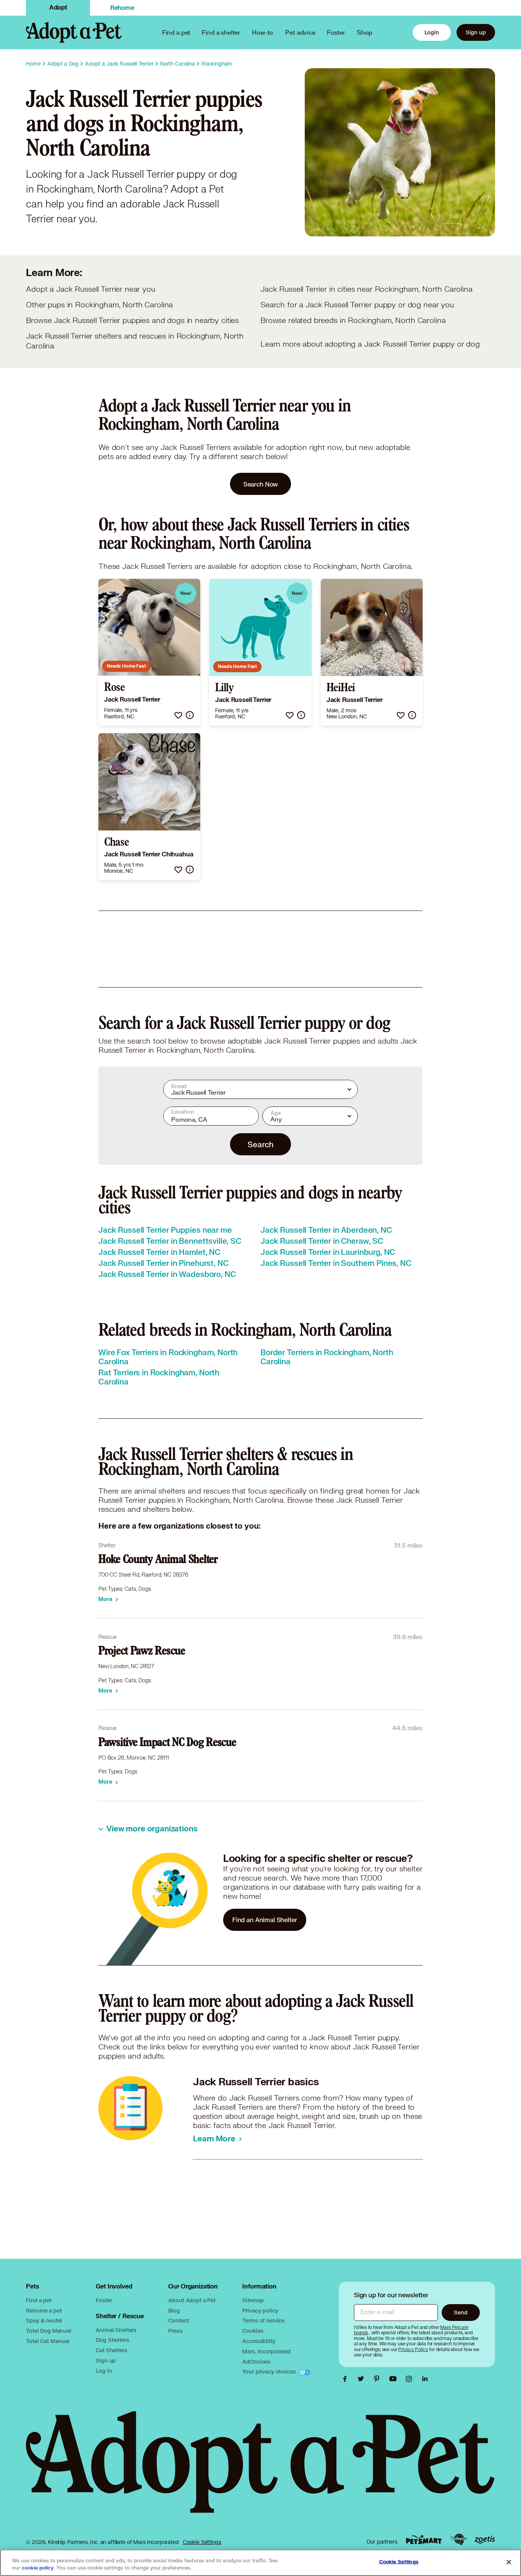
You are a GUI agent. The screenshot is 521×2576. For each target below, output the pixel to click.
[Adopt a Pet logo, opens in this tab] (260, 2470)
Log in (104, 2371)
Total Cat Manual (48, 2341)
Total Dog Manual (49, 2331)
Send (461, 2312)
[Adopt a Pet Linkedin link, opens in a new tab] (425, 2379)
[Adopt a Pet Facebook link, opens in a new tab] (347, 2379)
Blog (174, 2310)
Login (432, 32)
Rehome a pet (44, 2310)
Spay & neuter (44, 2320)
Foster (336, 32)
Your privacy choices (270, 2371)
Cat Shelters (111, 2350)
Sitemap (253, 2300)
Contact (178, 2320)
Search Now (261, 484)
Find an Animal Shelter (265, 1920)
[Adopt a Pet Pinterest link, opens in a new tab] (379, 2379)
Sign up (476, 32)
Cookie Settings (202, 2542)
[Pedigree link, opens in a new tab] (458, 2539)
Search (260, 1144)
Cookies (253, 2331)
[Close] (509, 2562)
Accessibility (259, 2341)
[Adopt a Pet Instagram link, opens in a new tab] (411, 2379)
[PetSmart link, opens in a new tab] (424, 2540)
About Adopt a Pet (192, 2300)
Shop (365, 32)
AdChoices (256, 2362)
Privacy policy (260, 2310)
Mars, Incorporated (266, 2351)
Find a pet (39, 2300)
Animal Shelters (116, 2330)
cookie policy (38, 2568)
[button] (178, 715)
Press (175, 2331)
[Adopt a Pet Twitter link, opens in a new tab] (363, 2379)
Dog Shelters (112, 2340)
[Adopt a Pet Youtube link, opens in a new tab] (395, 2379)
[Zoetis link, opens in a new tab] (485, 2540)
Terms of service (263, 2320)
